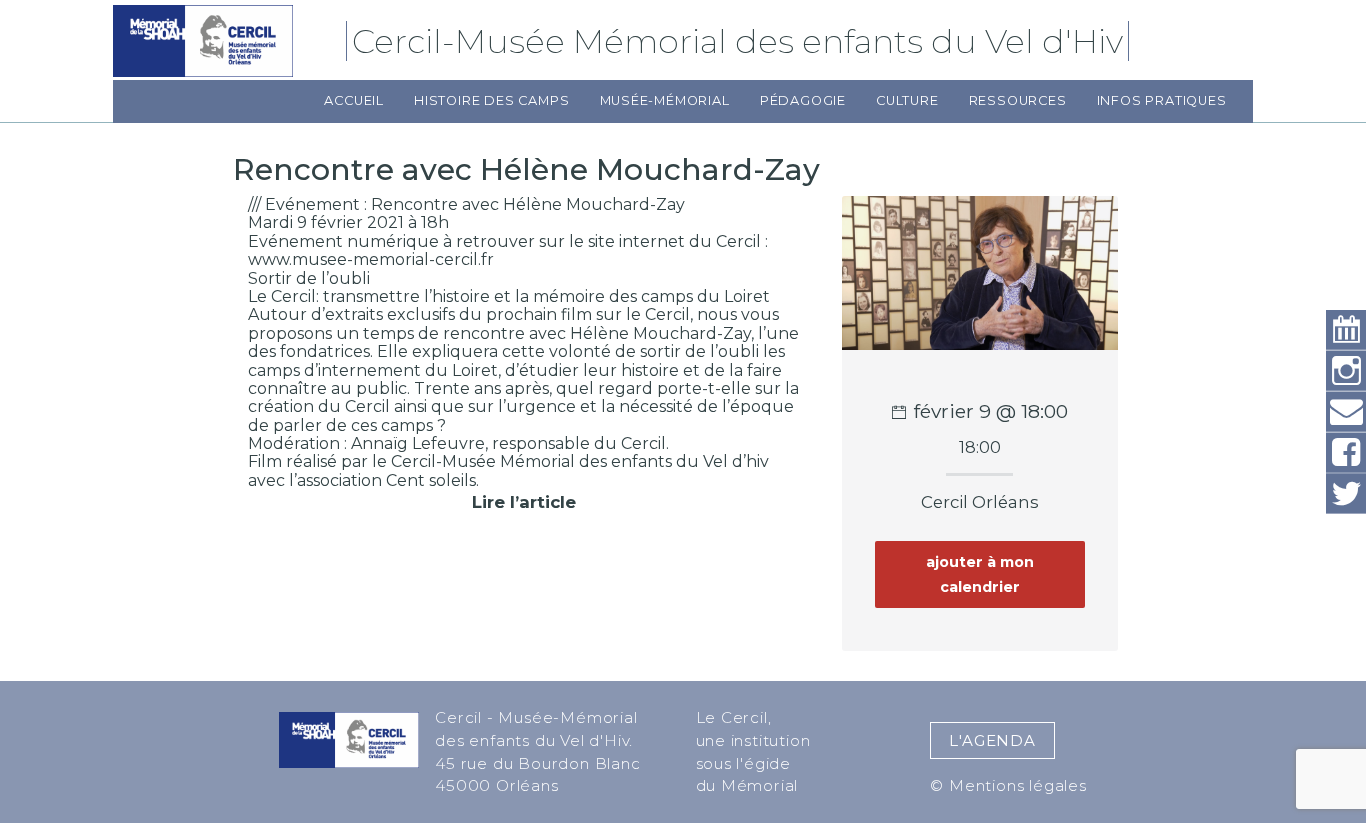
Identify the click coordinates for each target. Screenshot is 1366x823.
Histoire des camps (491, 100)
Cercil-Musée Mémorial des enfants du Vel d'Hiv (740, 41)
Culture (907, 100)
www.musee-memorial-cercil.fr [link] (371, 259)
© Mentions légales (1008, 785)
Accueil (354, 100)
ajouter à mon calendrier (980, 574)
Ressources (1018, 100)
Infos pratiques (1162, 100)
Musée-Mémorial (665, 100)
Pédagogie (803, 100)
